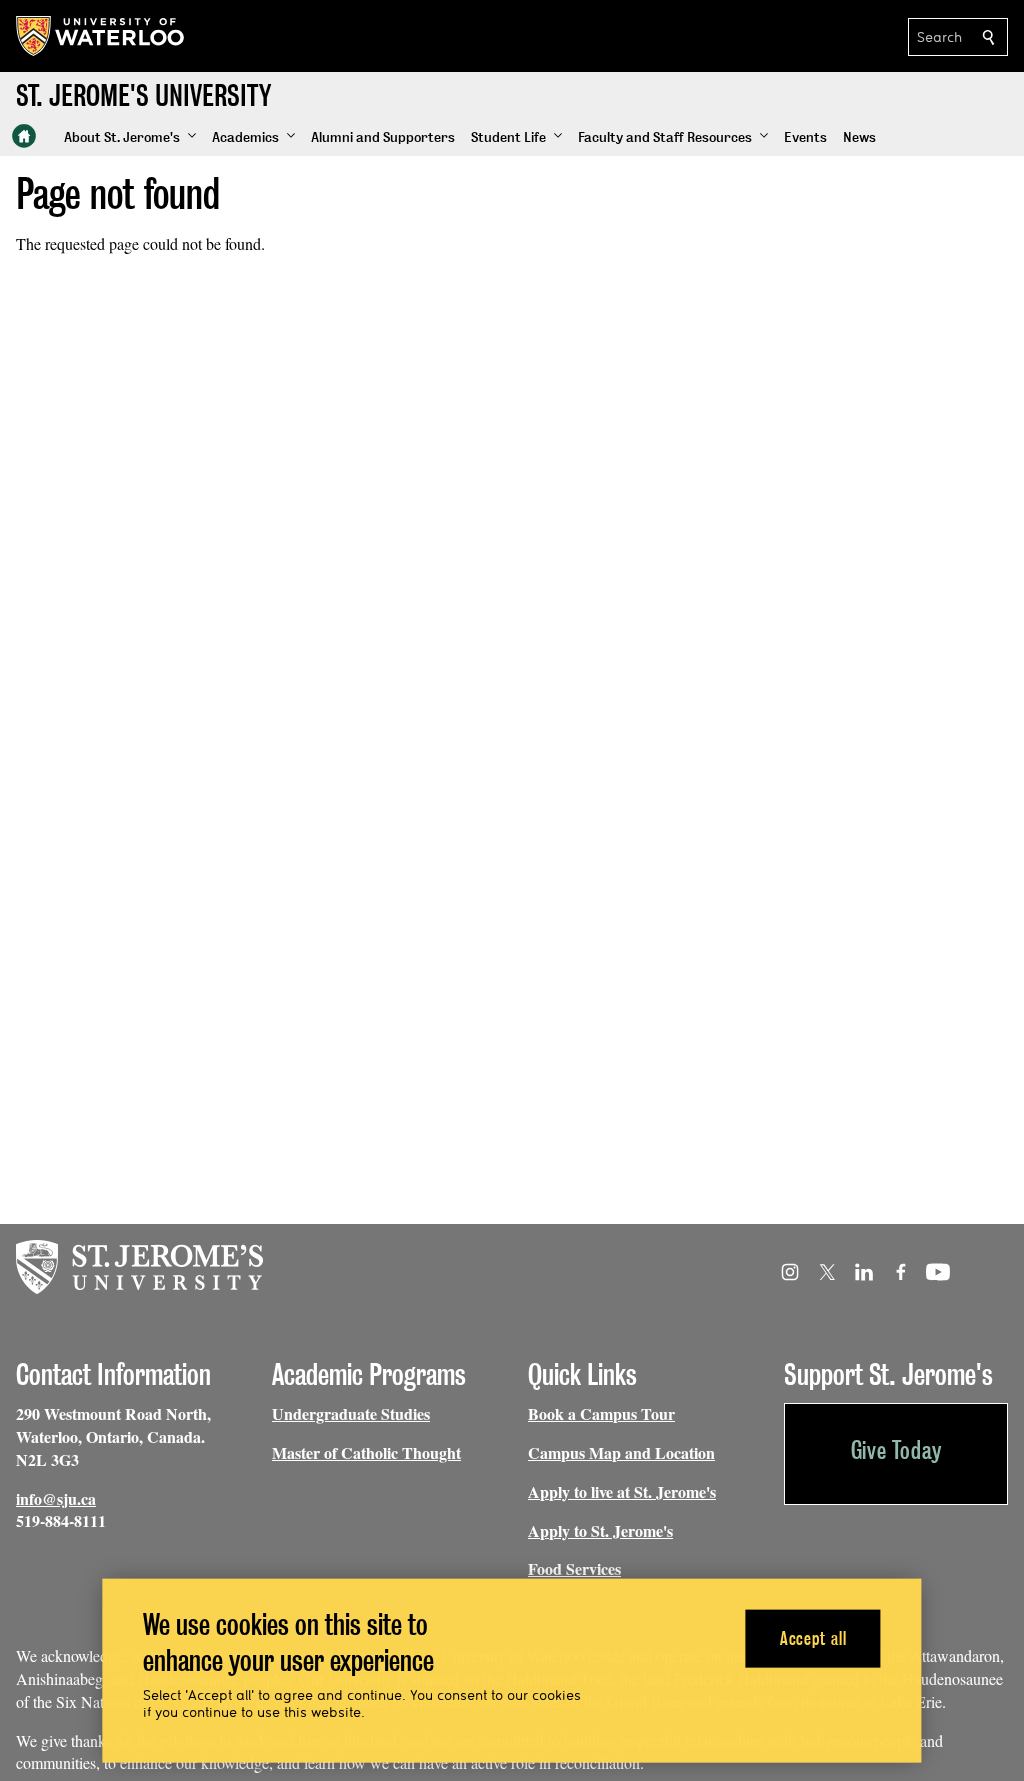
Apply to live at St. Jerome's (622, 1491)
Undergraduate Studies (351, 1413)
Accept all (813, 1637)
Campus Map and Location (621, 1452)
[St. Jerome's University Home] (24, 136)
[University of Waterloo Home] (101, 36)
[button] (130, 138)
